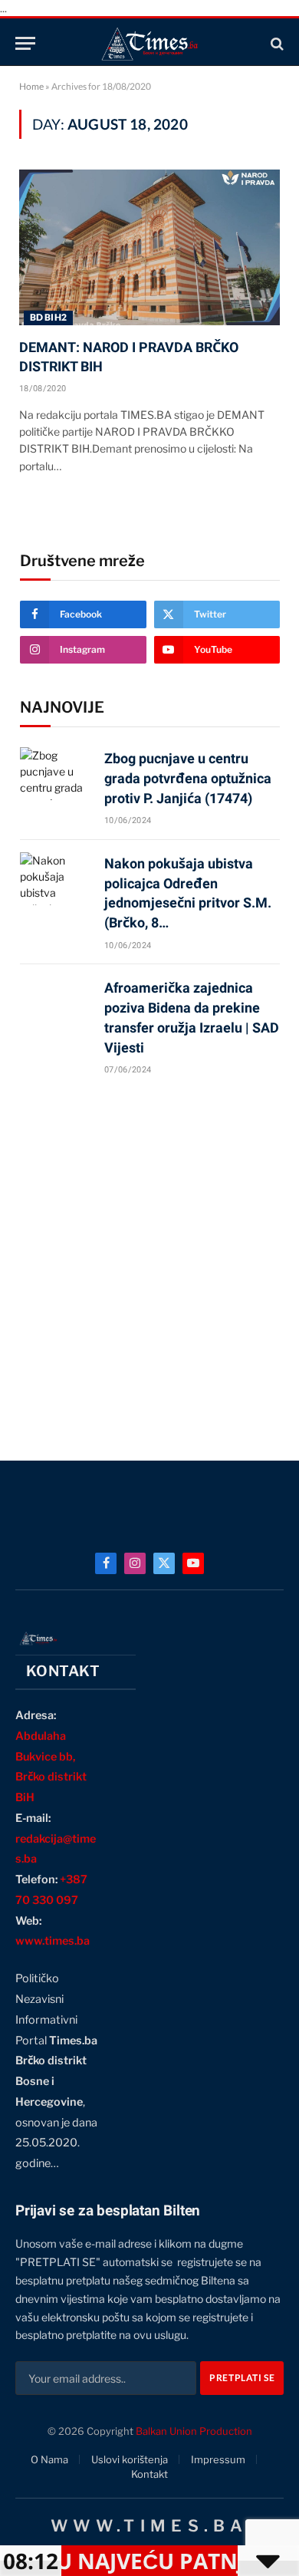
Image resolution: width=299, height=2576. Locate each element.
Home (31, 86)
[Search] (276, 43)
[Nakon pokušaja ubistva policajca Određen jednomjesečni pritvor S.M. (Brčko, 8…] (55, 879)
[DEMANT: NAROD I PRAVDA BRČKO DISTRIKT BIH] (149, 247)
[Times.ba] (149, 43)
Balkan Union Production (194, 2431)
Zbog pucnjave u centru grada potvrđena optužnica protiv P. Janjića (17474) (188, 778)
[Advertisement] (149, 1261)
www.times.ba (53, 1941)
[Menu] (25, 43)
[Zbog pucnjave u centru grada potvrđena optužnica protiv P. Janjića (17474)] (55, 774)
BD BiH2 (48, 317)
